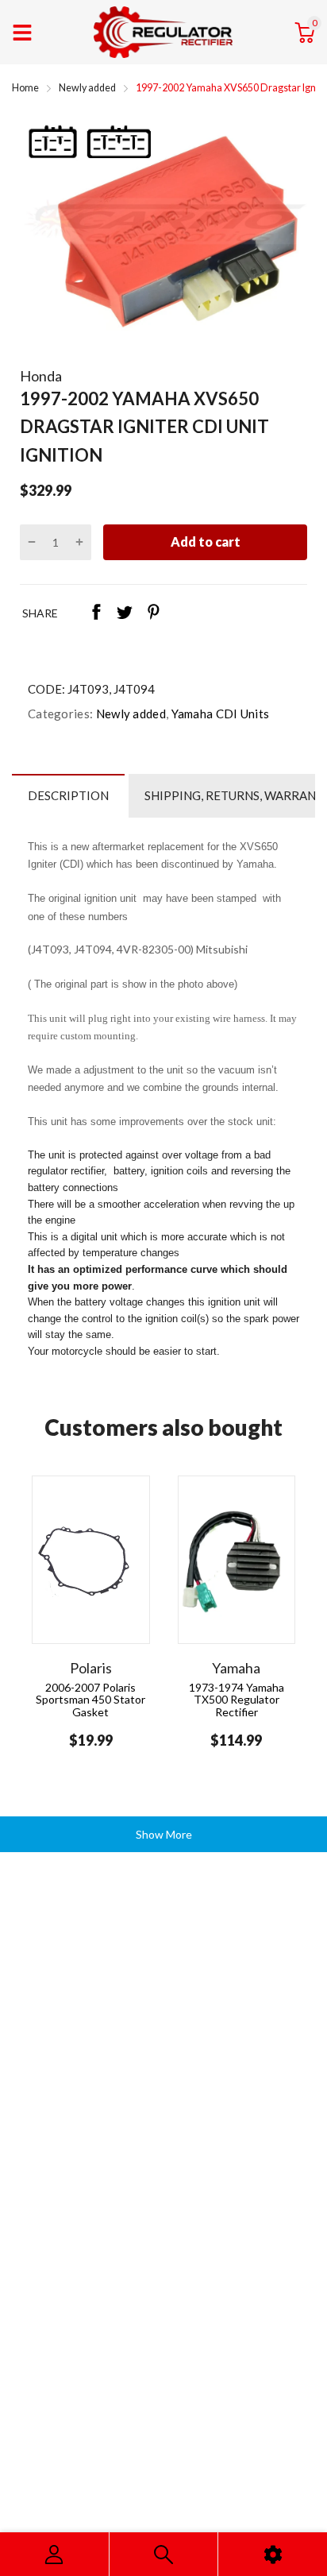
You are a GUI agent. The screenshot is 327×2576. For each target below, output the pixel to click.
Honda (41, 376)
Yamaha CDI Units (219, 714)
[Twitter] (125, 613)
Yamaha (236, 1668)
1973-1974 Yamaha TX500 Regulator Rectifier (237, 1700)
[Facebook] (96, 613)
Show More (164, 1834)
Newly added (129, 714)
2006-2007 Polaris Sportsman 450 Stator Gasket (90, 1700)
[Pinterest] (153, 613)
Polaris (91, 1668)
